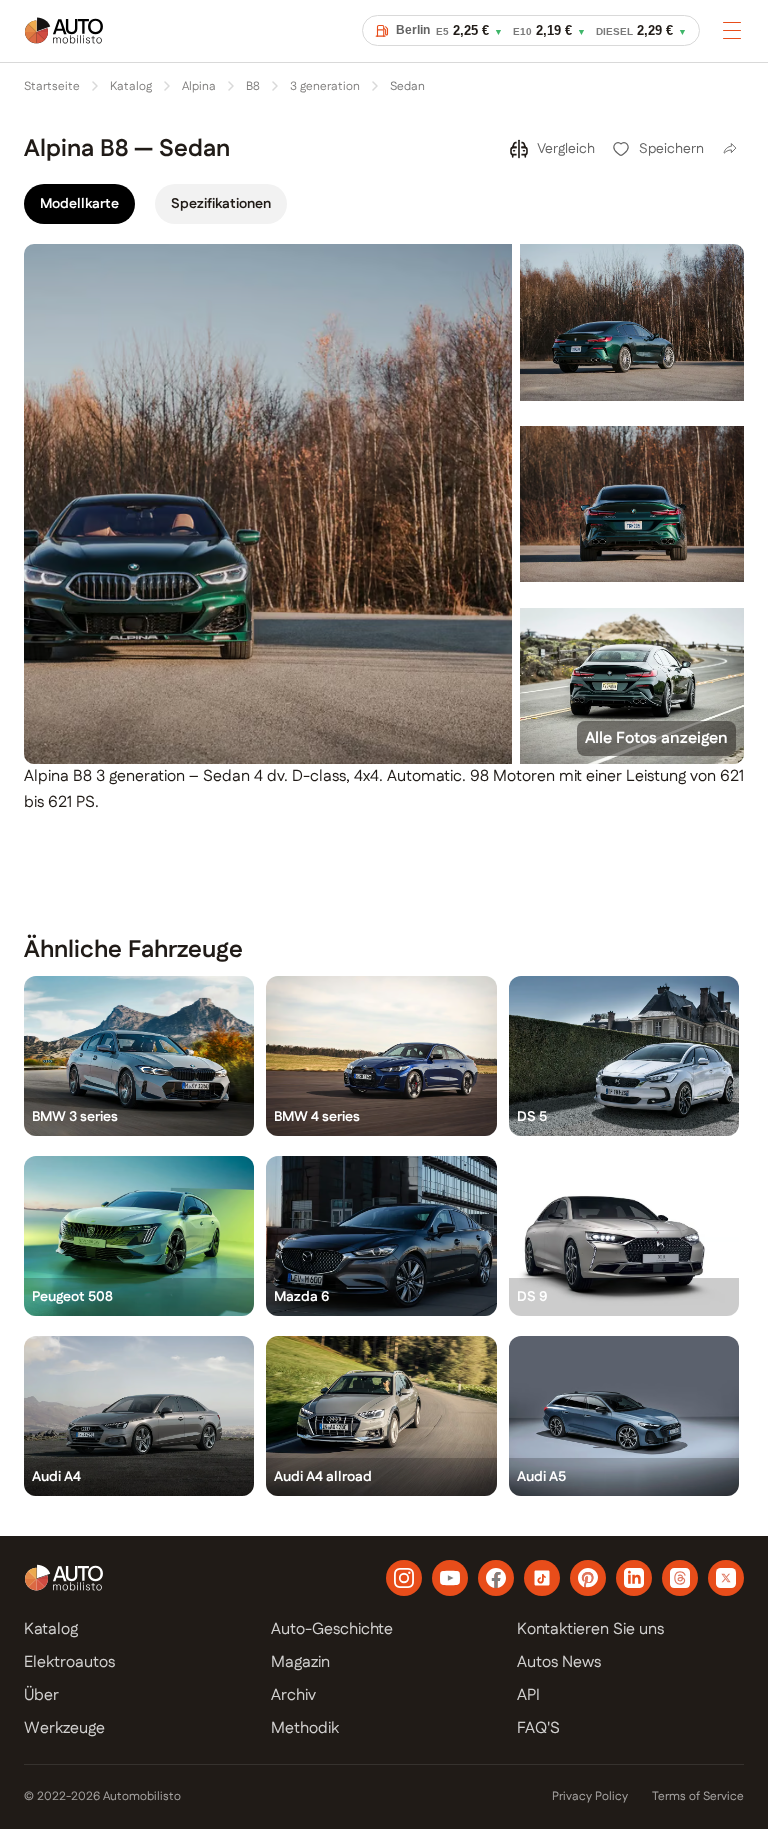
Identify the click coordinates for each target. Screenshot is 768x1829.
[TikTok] (542, 1578)
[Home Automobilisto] (64, 43)
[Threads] (680, 1578)
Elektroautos (69, 1662)
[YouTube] (450, 1578)
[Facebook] (496, 1578)
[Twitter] (726, 1578)
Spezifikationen (221, 204)
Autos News (559, 1662)
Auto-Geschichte (332, 1629)
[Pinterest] (588, 1578)
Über (41, 1695)
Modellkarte (79, 204)
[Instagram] (404, 1578)
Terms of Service (698, 1797)
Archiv (293, 1695)
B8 (253, 87)
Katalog (131, 87)
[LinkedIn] (634, 1578)
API (528, 1695)
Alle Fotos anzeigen (656, 738)
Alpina (199, 87)
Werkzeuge (64, 1728)
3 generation (325, 87)
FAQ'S (538, 1728)
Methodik (305, 1728)
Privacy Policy (590, 1797)
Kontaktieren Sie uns (590, 1629)
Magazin (300, 1662)
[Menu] (732, 30)
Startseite (52, 87)
